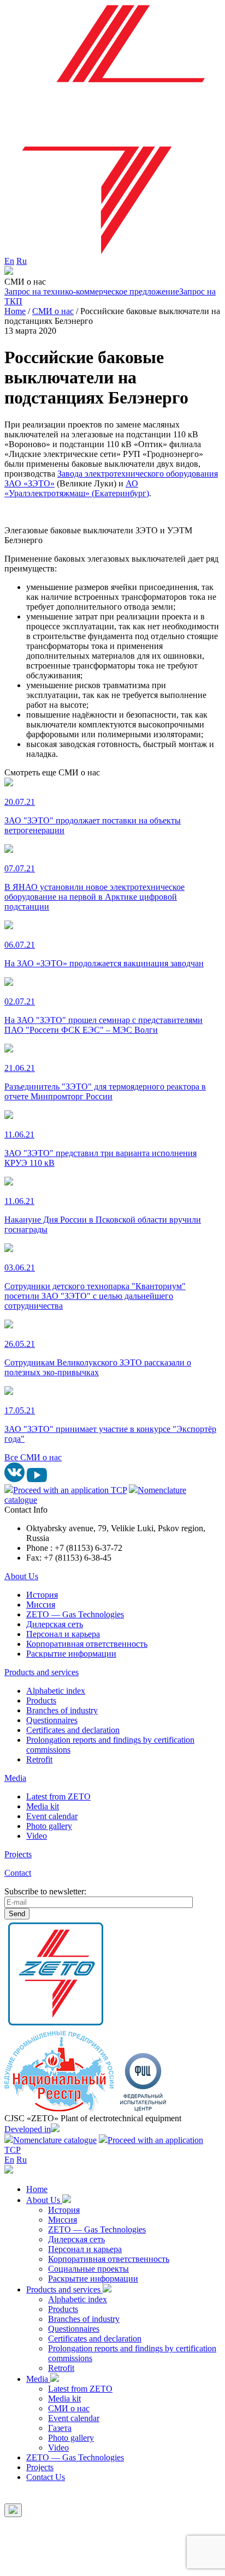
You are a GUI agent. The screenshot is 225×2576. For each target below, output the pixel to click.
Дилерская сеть (55, 1624)
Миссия (41, 1605)
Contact (18, 1873)
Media (15, 1778)
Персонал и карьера (63, 1634)
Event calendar (52, 1816)
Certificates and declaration (73, 1730)
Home (37, 2189)
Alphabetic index (56, 1691)
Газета (60, 2428)
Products (41, 1701)
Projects (18, 1854)
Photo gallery (49, 1826)
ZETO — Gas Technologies (75, 1614)
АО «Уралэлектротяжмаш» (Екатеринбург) (77, 488)
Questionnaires (52, 1720)
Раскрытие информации (71, 1654)
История (42, 1595)
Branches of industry (62, 1710)
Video (37, 1836)
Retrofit (39, 1759)
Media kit (43, 1806)
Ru (22, 261)
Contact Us (46, 2477)
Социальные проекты (88, 2269)
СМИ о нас (69, 2408)
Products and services (42, 1672)
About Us (21, 1576)
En (9, 261)
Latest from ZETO (58, 1796)
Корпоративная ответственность (87, 1644)
